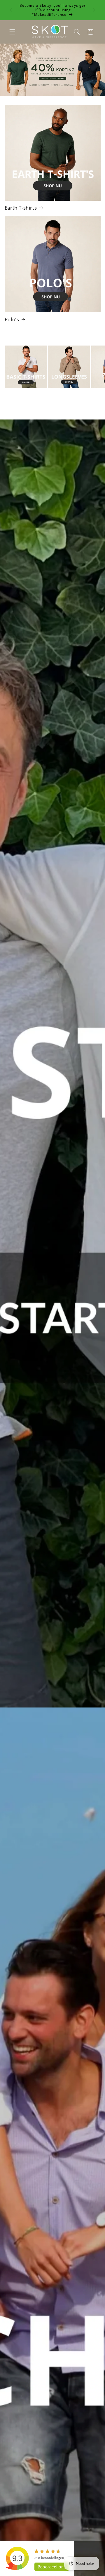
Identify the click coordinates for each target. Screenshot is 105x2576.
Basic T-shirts (21, 395)
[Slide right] (66, 413)
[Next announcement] (94, 10)
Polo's (12, 320)
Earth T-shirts (21, 208)
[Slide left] (39, 413)
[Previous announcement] (11, 10)
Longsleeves (63, 395)
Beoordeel (52, 2567)
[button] (12, 32)
